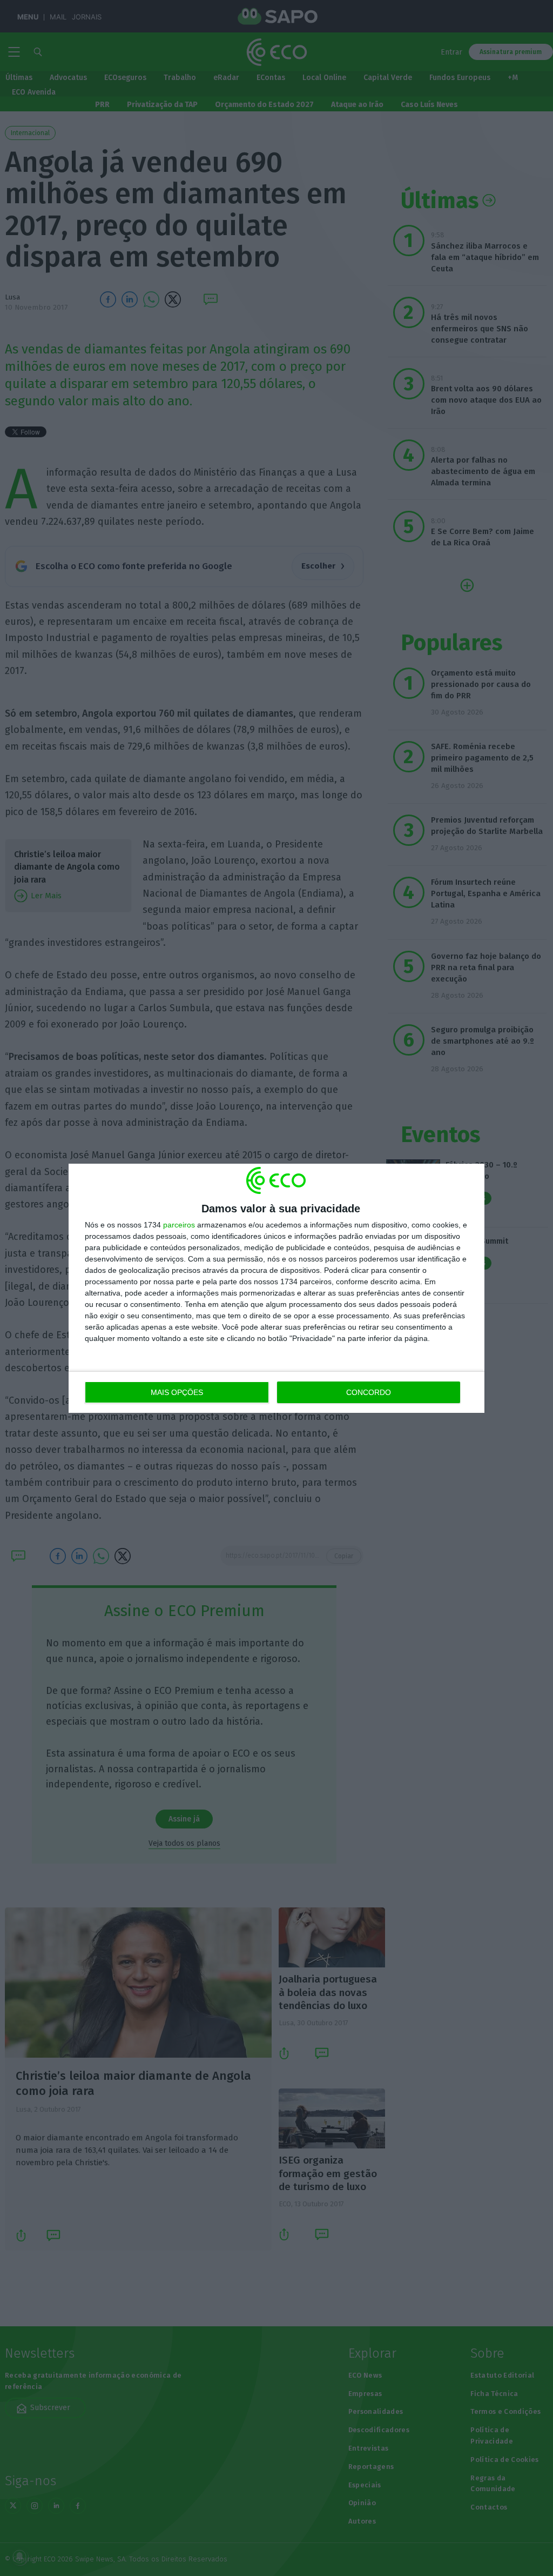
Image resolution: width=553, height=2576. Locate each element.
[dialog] (276, 1288)
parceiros (179, 1225)
